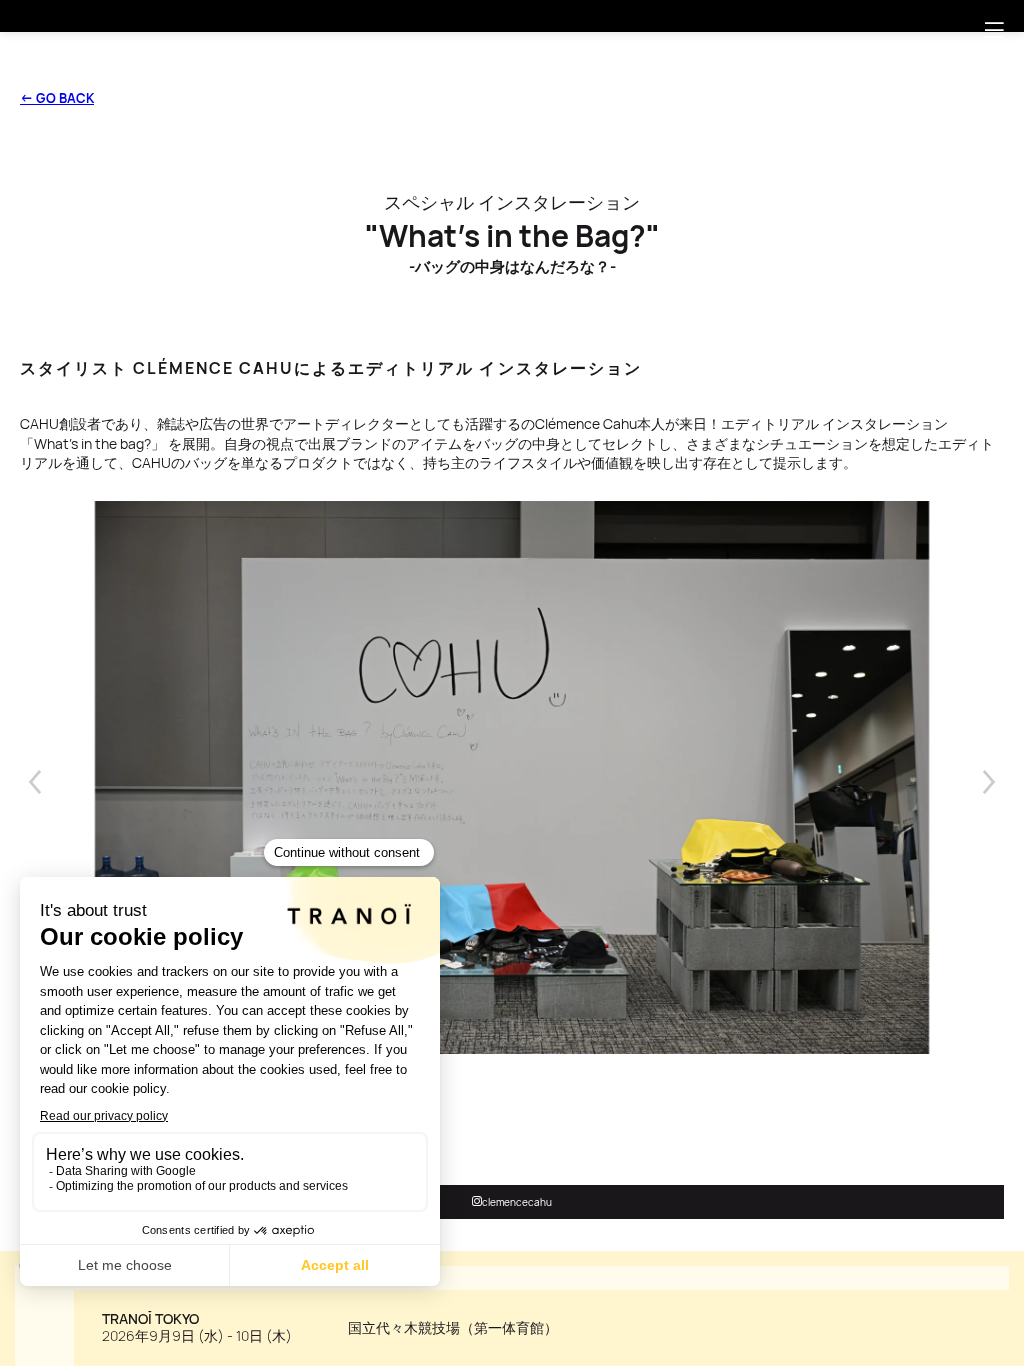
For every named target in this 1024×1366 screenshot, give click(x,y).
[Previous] (35, 782)
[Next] (989, 782)
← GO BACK (57, 98)
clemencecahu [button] (517, 1202)
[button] (994, 30)
